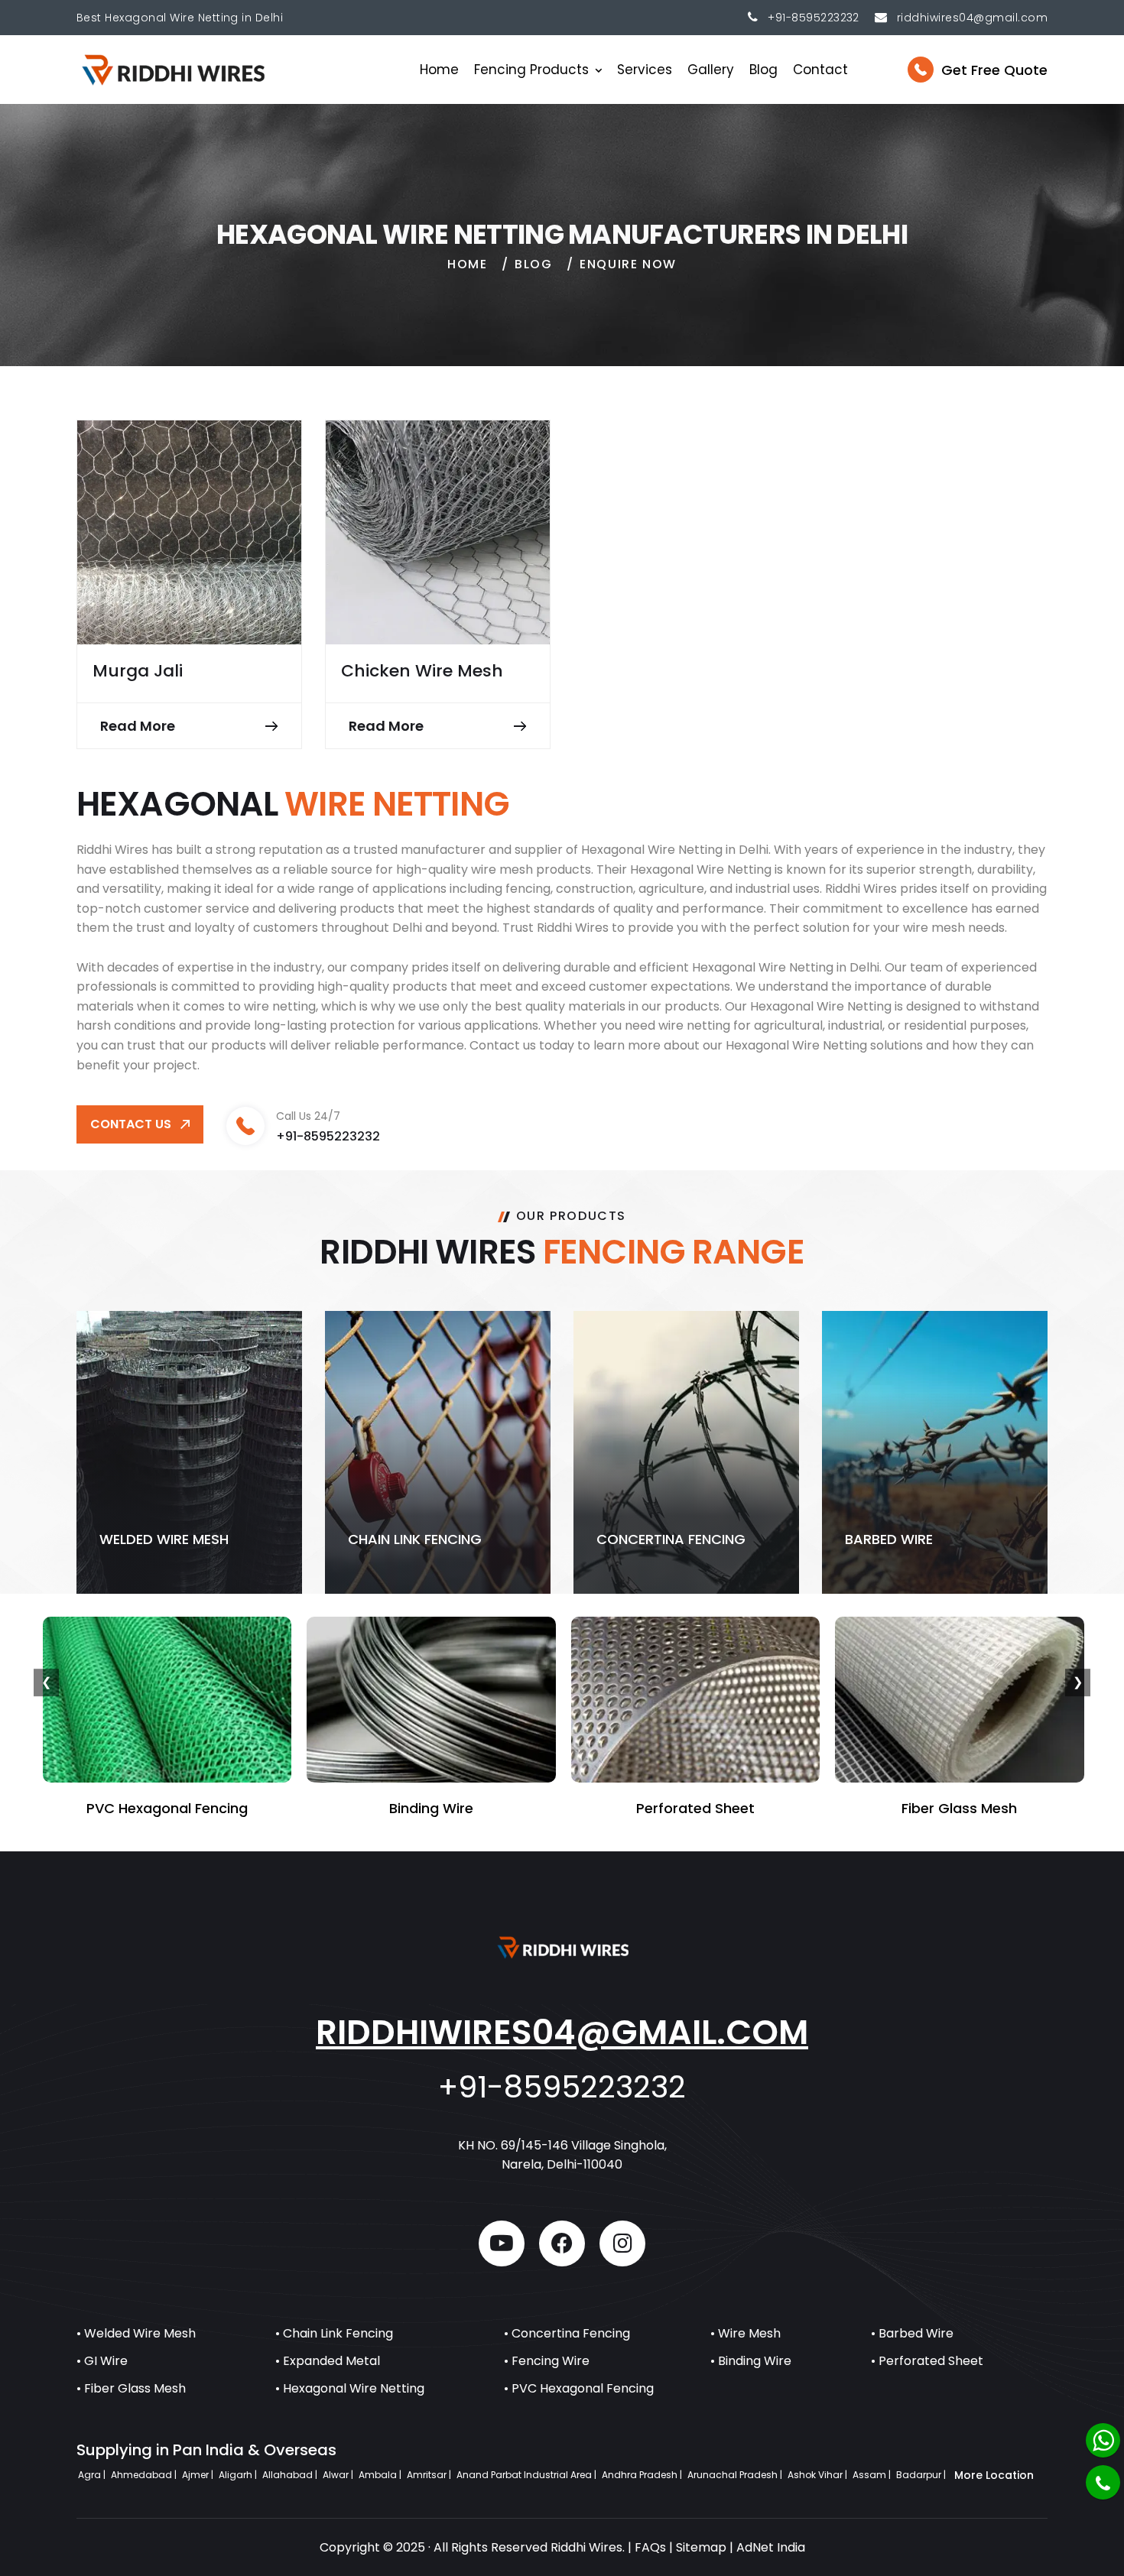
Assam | (873, 2475)
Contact (820, 70)
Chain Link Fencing (415, 1539)
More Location (994, 2475)
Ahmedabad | (145, 2475)
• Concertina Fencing (567, 2333)
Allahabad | (291, 2475)
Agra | (93, 2475)
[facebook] (562, 2243)
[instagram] (622, 2243)
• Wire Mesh (746, 2333)
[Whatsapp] (1103, 2440)
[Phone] (1103, 2482)
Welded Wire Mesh (164, 1539)
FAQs (650, 2547)
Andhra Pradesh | (643, 2475)
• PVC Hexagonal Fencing (579, 2388)
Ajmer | (199, 2475)
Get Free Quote (994, 70)
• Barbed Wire (912, 2333)
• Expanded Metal (328, 2361)
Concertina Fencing (671, 1539)
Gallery (711, 70)
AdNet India (771, 2547)
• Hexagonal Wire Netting (350, 2388)
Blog (763, 70)
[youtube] (502, 2243)
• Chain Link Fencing (334, 2333)
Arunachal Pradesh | (736, 2475)
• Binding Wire (751, 2361)
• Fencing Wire (547, 2361)
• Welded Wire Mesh (136, 2333)
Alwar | (339, 2475)
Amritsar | (430, 2475)
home (467, 264)
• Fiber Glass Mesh (131, 2388)
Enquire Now (628, 264)
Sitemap (701, 2547)
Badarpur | (922, 2475)
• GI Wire (102, 2361)
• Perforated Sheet (927, 2361)
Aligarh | (239, 2475)
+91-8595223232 (814, 18)
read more (138, 726)
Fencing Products (531, 70)
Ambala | (381, 2475)
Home (439, 70)
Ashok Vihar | (819, 2475)
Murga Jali (138, 671)
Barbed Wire (889, 1539)
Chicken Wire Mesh (422, 671)
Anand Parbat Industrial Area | (528, 2475)
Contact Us (131, 1124)
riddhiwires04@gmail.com (562, 2032)
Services (645, 70)
